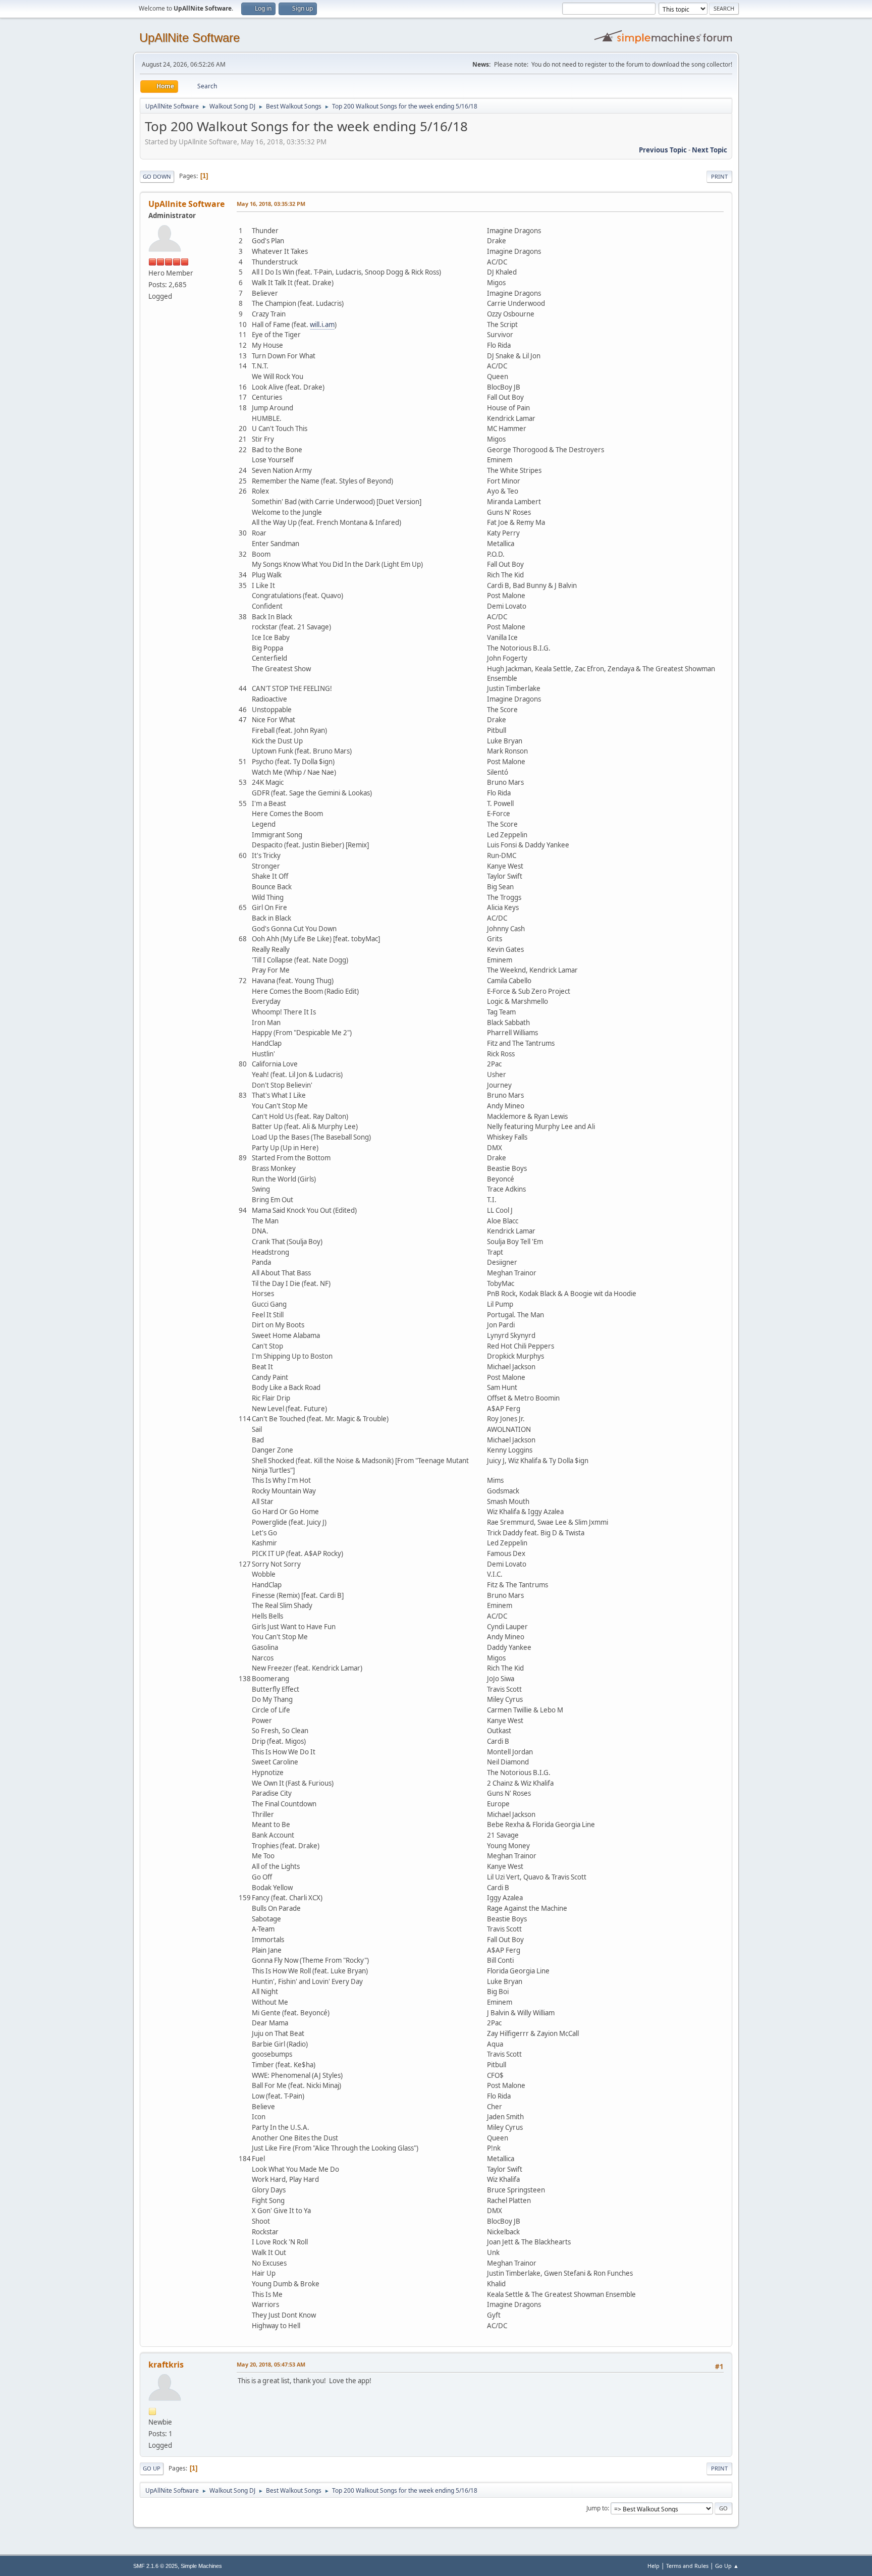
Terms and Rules (687, 2566)
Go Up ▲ (727, 2566)
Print (719, 176)
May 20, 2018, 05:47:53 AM (271, 2364)
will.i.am (322, 325)
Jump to (597, 2508)
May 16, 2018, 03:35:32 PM (271, 204)
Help (653, 2566)
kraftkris (166, 2365)
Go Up (152, 2468)
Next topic (710, 150)
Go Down (157, 176)
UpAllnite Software (186, 204)
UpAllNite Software (189, 38)
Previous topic (663, 150)
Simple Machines (201, 2566)
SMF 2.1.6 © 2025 (155, 2566)
